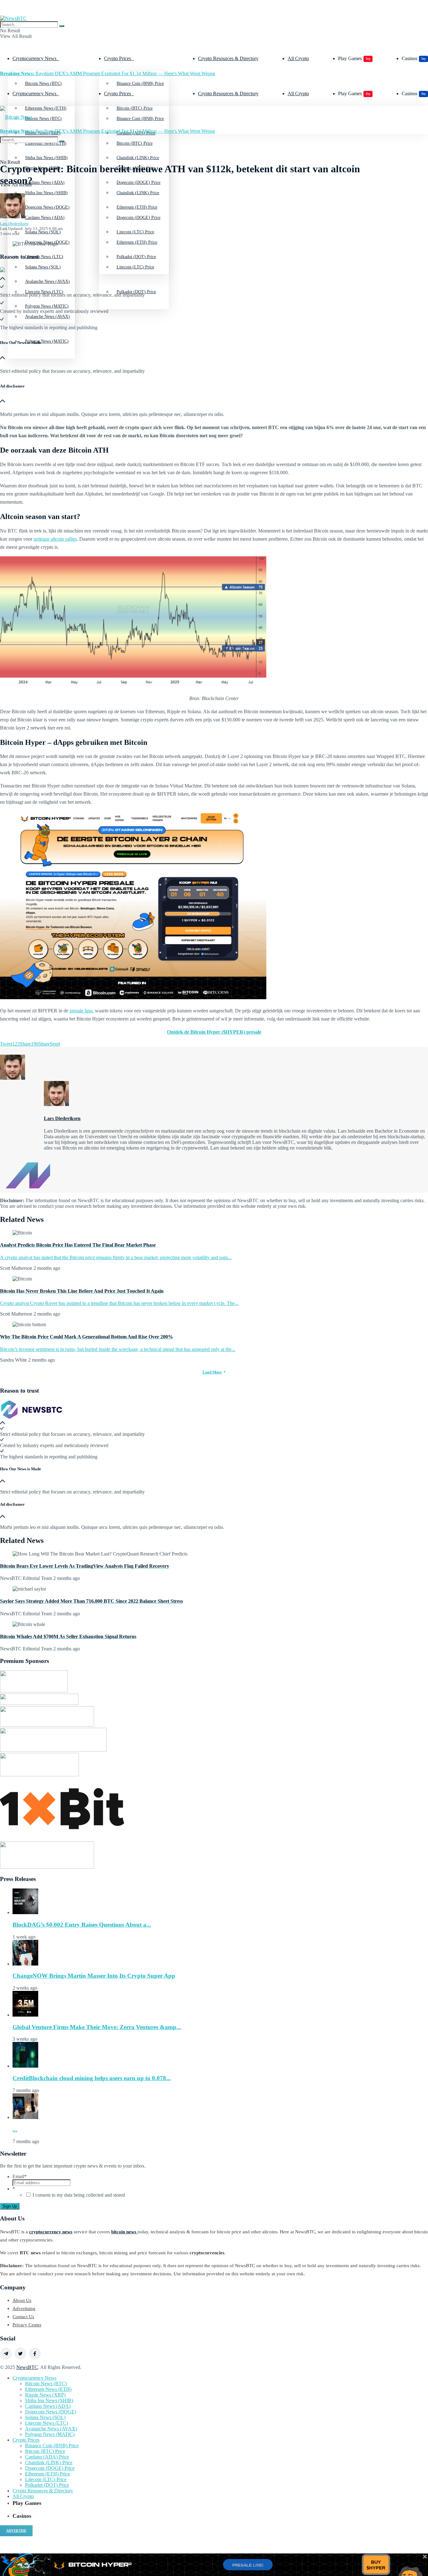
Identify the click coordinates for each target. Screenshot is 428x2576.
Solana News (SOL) (43, 267)
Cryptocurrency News (34, 58)
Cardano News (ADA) (45, 218)
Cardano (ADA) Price (47, 2457)
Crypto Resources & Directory (228, 58)
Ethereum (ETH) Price (137, 242)
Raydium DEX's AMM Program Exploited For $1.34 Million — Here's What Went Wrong (107, 73)
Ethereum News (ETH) (48, 2389)
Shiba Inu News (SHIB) (46, 193)
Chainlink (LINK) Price (138, 193)
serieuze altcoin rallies (55, 539)
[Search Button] (62, 26)
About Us (22, 2300)
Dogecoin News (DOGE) (47, 242)
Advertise (16, 2531)
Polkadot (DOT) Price (136, 292)
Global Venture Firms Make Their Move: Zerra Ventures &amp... (97, 2027)
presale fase (81, 1011)
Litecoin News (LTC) (44, 292)
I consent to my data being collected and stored (79, 2195)
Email (20, 2176)
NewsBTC (27, 2367)
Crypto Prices (117, 58)
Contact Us (23, 2317)
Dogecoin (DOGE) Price (138, 218)
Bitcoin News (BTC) (43, 83)
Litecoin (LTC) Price (135, 267)
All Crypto (298, 58)
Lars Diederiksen (14, 223)
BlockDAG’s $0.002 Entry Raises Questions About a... (82, 1925)
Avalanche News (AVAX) (51, 2429)
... (15, 2129)
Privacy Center (27, 2325)
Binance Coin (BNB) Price (140, 83)
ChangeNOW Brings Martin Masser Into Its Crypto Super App (94, 1976)
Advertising (24, 2309)
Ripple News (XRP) (45, 2395)
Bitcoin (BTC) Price (135, 143)
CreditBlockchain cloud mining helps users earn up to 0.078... (92, 2078)
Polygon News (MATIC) (47, 341)
